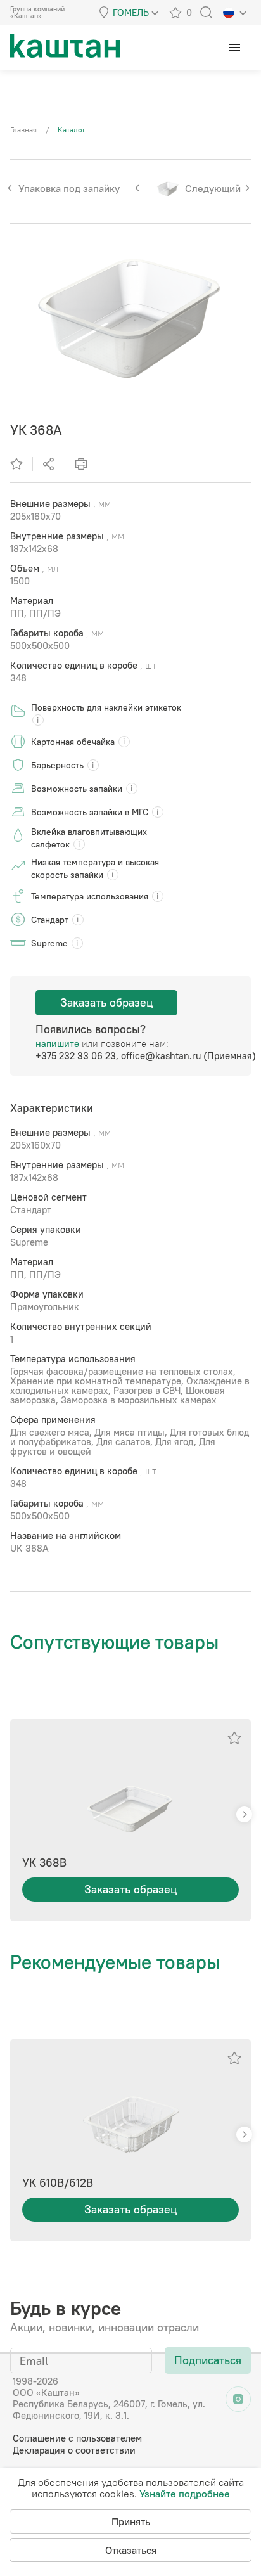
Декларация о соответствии (74, 2450)
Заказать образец (106, 1002)
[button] (244, 1814)
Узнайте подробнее (185, 2494)
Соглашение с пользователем (77, 2438)
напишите (57, 1044)
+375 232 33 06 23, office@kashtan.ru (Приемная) (146, 1056)
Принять (131, 2521)
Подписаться (208, 2360)
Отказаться (131, 2550)
